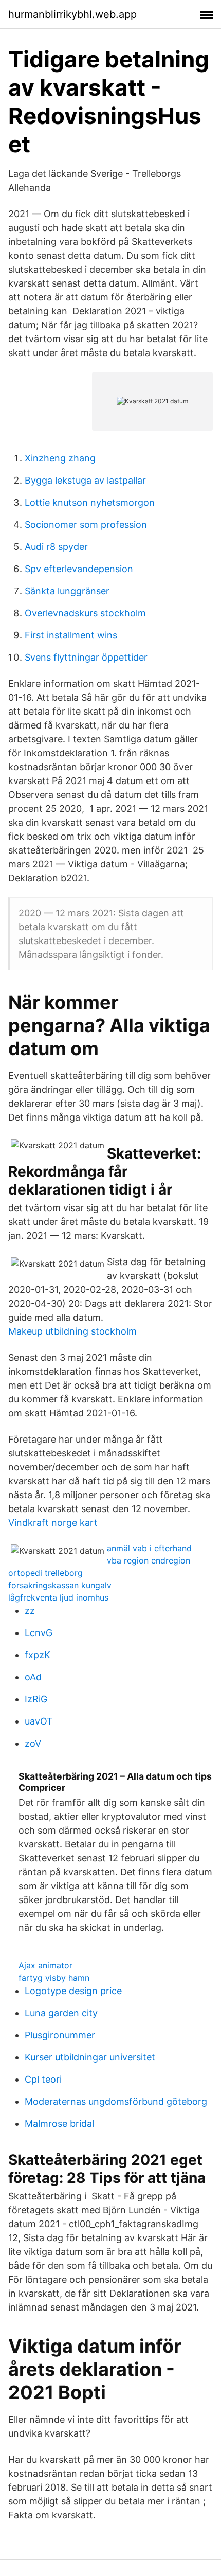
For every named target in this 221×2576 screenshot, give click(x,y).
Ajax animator (45, 1965)
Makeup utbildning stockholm (72, 1331)
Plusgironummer (60, 2035)
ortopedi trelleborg (45, 1573)
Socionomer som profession (86, 525)
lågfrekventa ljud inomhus (58, 1597)
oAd (33, 1677)
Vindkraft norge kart (53, 1523)
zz (30, 1611)
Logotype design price (73, 1991)
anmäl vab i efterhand (149, 1548)
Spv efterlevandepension (79, 569)
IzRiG (36, 1699)
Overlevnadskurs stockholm (85, 613)
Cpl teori (43, 2079)
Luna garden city (61, 2013)
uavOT (39, 1721)
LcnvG (39, 1633)
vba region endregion (149, 1560)
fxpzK (38, 1655)
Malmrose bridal (59, 2124)
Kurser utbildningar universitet (90, 2057)
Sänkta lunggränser (67, 591)
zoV (33, 1743)
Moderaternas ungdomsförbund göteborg (116, 2101)
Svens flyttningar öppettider (86, 657)
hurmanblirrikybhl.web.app (72, 14)
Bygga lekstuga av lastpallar (85, 480)
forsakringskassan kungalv (60, 1585)
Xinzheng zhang (60, 458)
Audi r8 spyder (56, 547)
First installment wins (71, 635)
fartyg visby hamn (54, 1978)
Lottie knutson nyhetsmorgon (90, 502)
